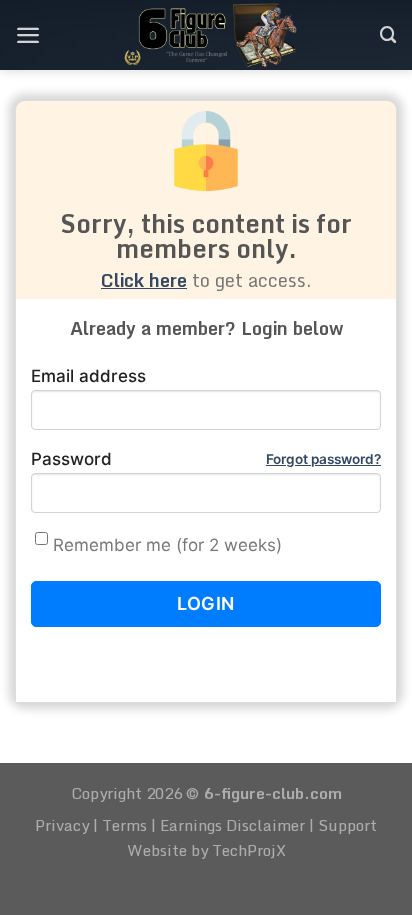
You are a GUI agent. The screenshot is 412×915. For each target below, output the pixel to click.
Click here (144, 280)
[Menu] (28, 35)
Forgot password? (323, 459)
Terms (124, 825)
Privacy (62, 825)
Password (206, 459)
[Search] (388, 35)
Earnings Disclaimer (232, 825)
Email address (88, 376)
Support (347, 825)
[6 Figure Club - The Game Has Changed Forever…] (210, 35)
